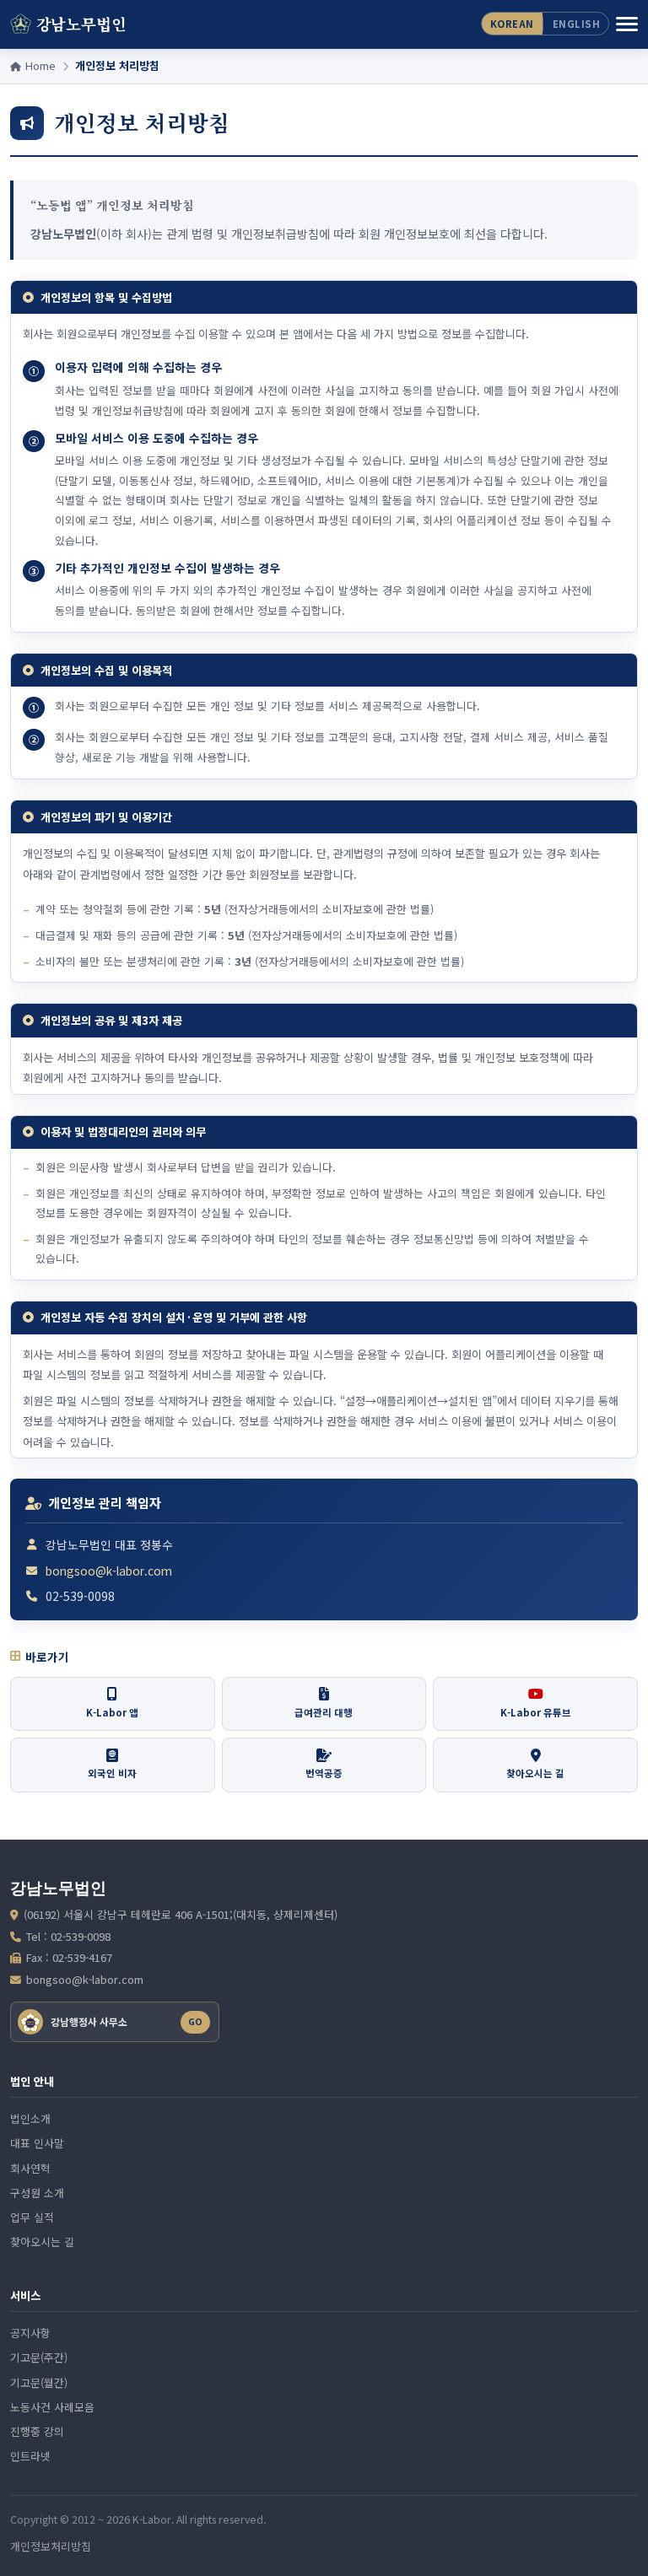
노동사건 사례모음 (52, 2407)
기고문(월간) (39, 2382)
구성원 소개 (37, 2193)
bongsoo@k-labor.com (109, 1571)
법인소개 (30, 2118)
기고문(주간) (39, 2357)
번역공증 (324, 1773)
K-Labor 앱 (112, 1712)
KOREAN (512, 24)
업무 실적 (32, 2217)
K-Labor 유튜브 (536, 1712)
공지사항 (30, 2333)
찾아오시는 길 (535, 1773)
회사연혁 (30, 2168)
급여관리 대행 (324, 1712)
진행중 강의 (37, 2431)
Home (38, 65)
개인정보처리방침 (51, 2546)
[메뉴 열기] (627, 24)
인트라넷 (30, 2456)
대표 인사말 (37, 2143)
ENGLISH (576, 24)
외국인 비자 (112, 1773)
